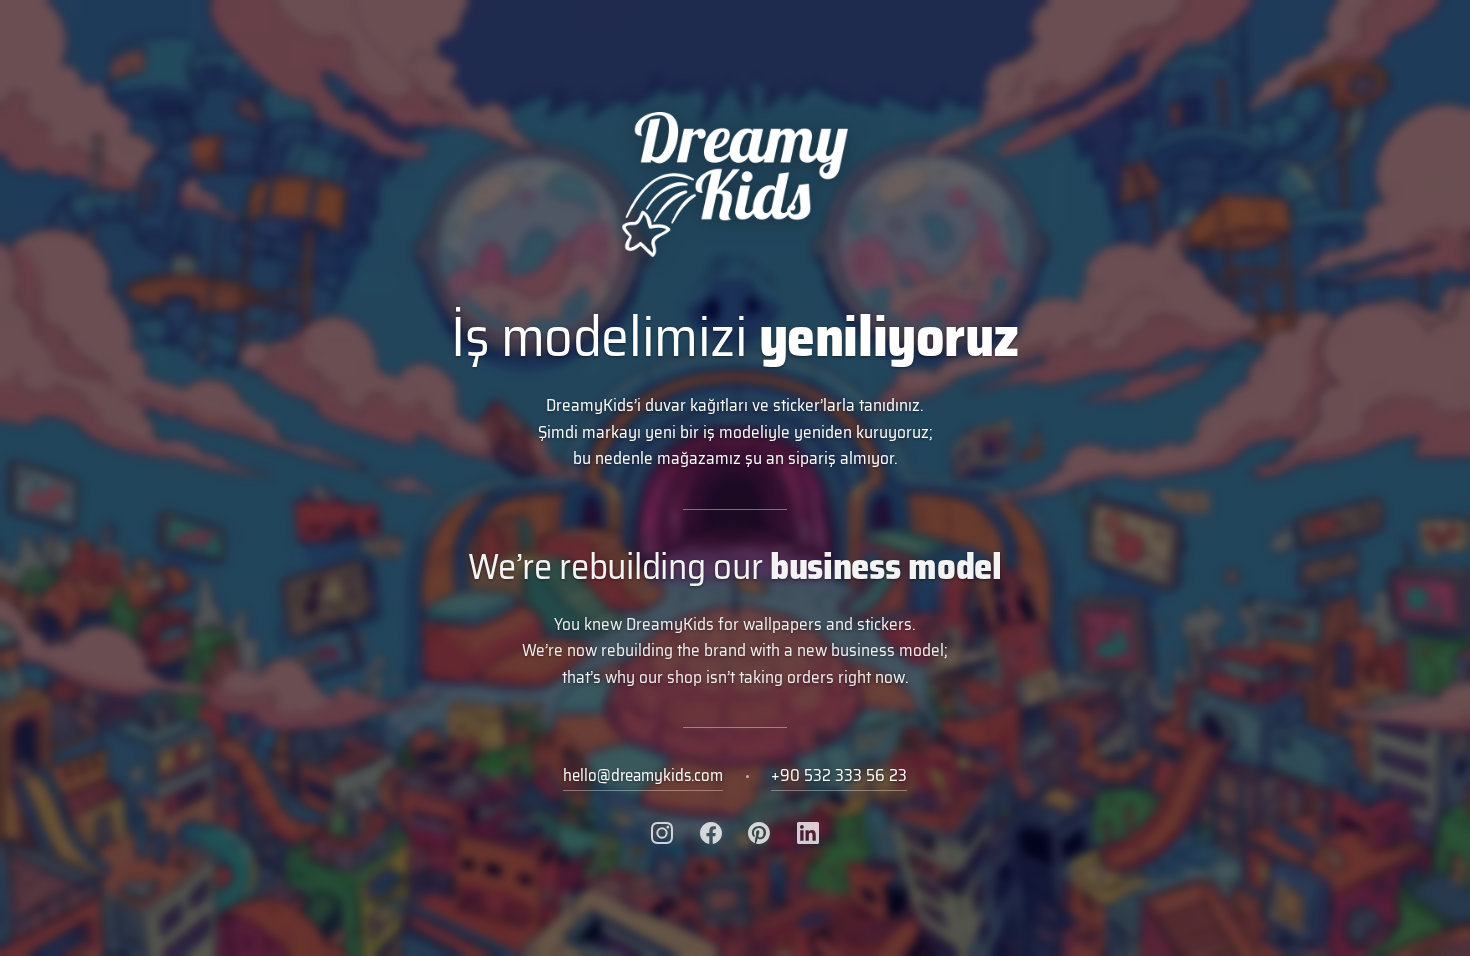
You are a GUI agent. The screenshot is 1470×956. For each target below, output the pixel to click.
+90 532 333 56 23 (839, 775)
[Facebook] (711, 833)
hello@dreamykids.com (643, 775)
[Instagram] (662, 833)
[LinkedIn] (808, 833)
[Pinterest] (759, 833)
